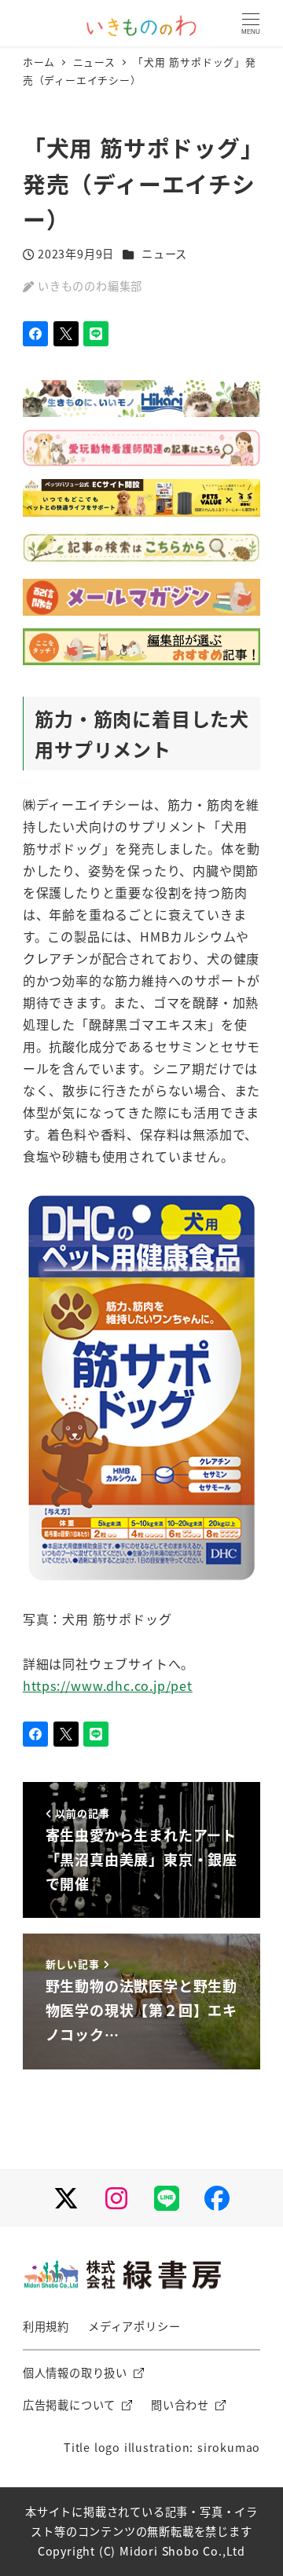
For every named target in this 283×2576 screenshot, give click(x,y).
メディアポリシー (134, 2326)
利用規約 (46, 2326)
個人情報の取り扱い (75, 2373)
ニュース (164, 254)
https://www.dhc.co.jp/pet (108, 1685)
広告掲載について (69, 2405)
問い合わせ (180, 2405)
